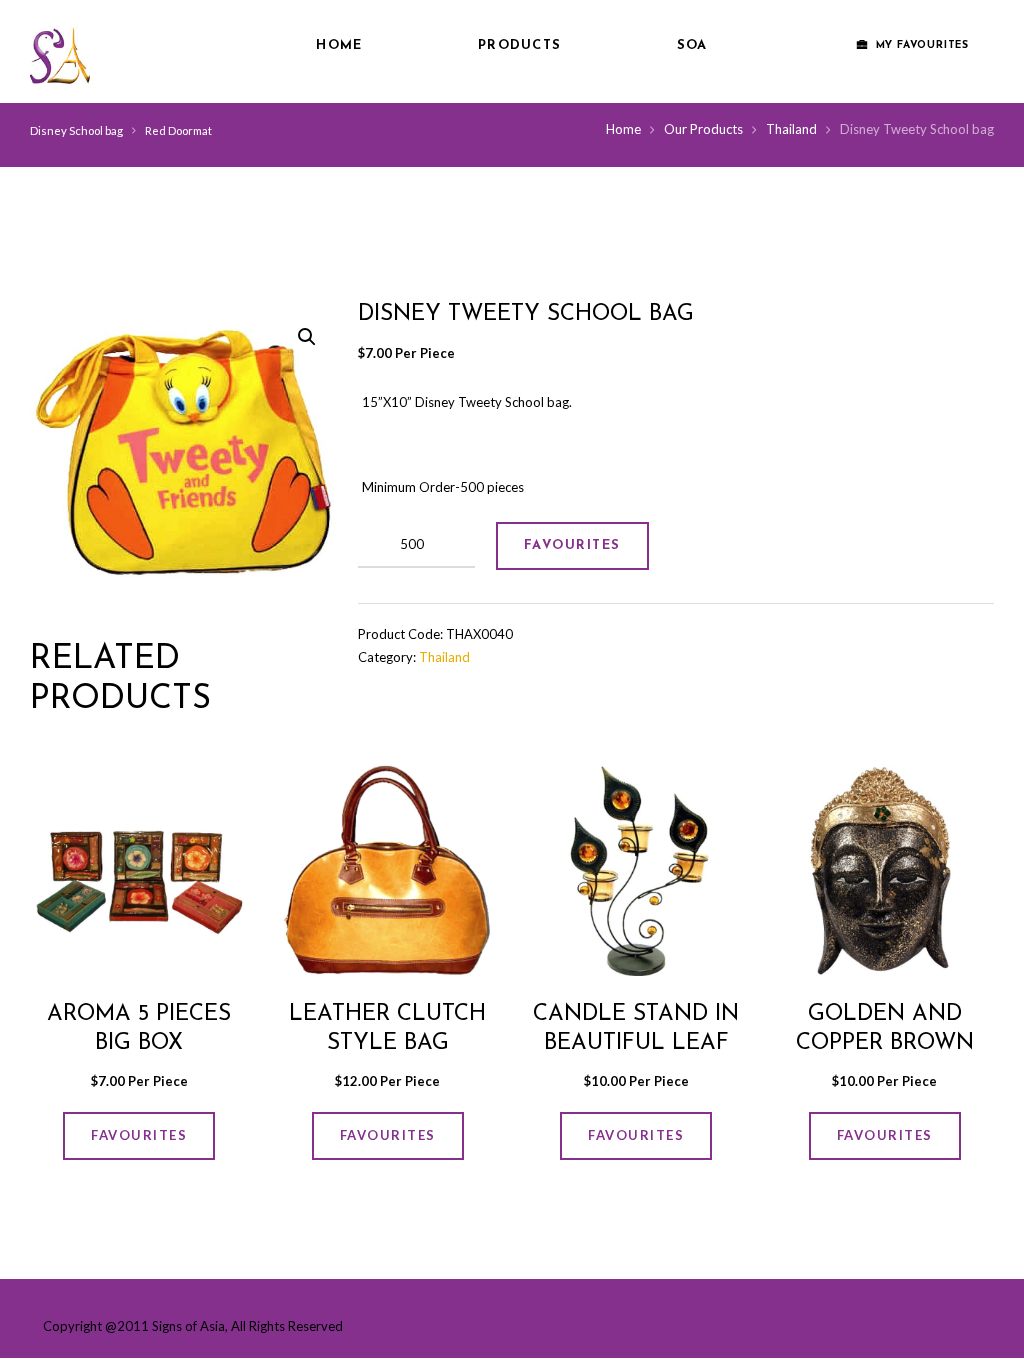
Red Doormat (178, 130)
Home (339, 45)
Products (519, 45)
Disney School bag (76, 130)
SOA (692, 45)
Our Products (703, 129)
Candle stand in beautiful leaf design (636, 1043)
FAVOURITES (572, 545)
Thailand (791, 129)
